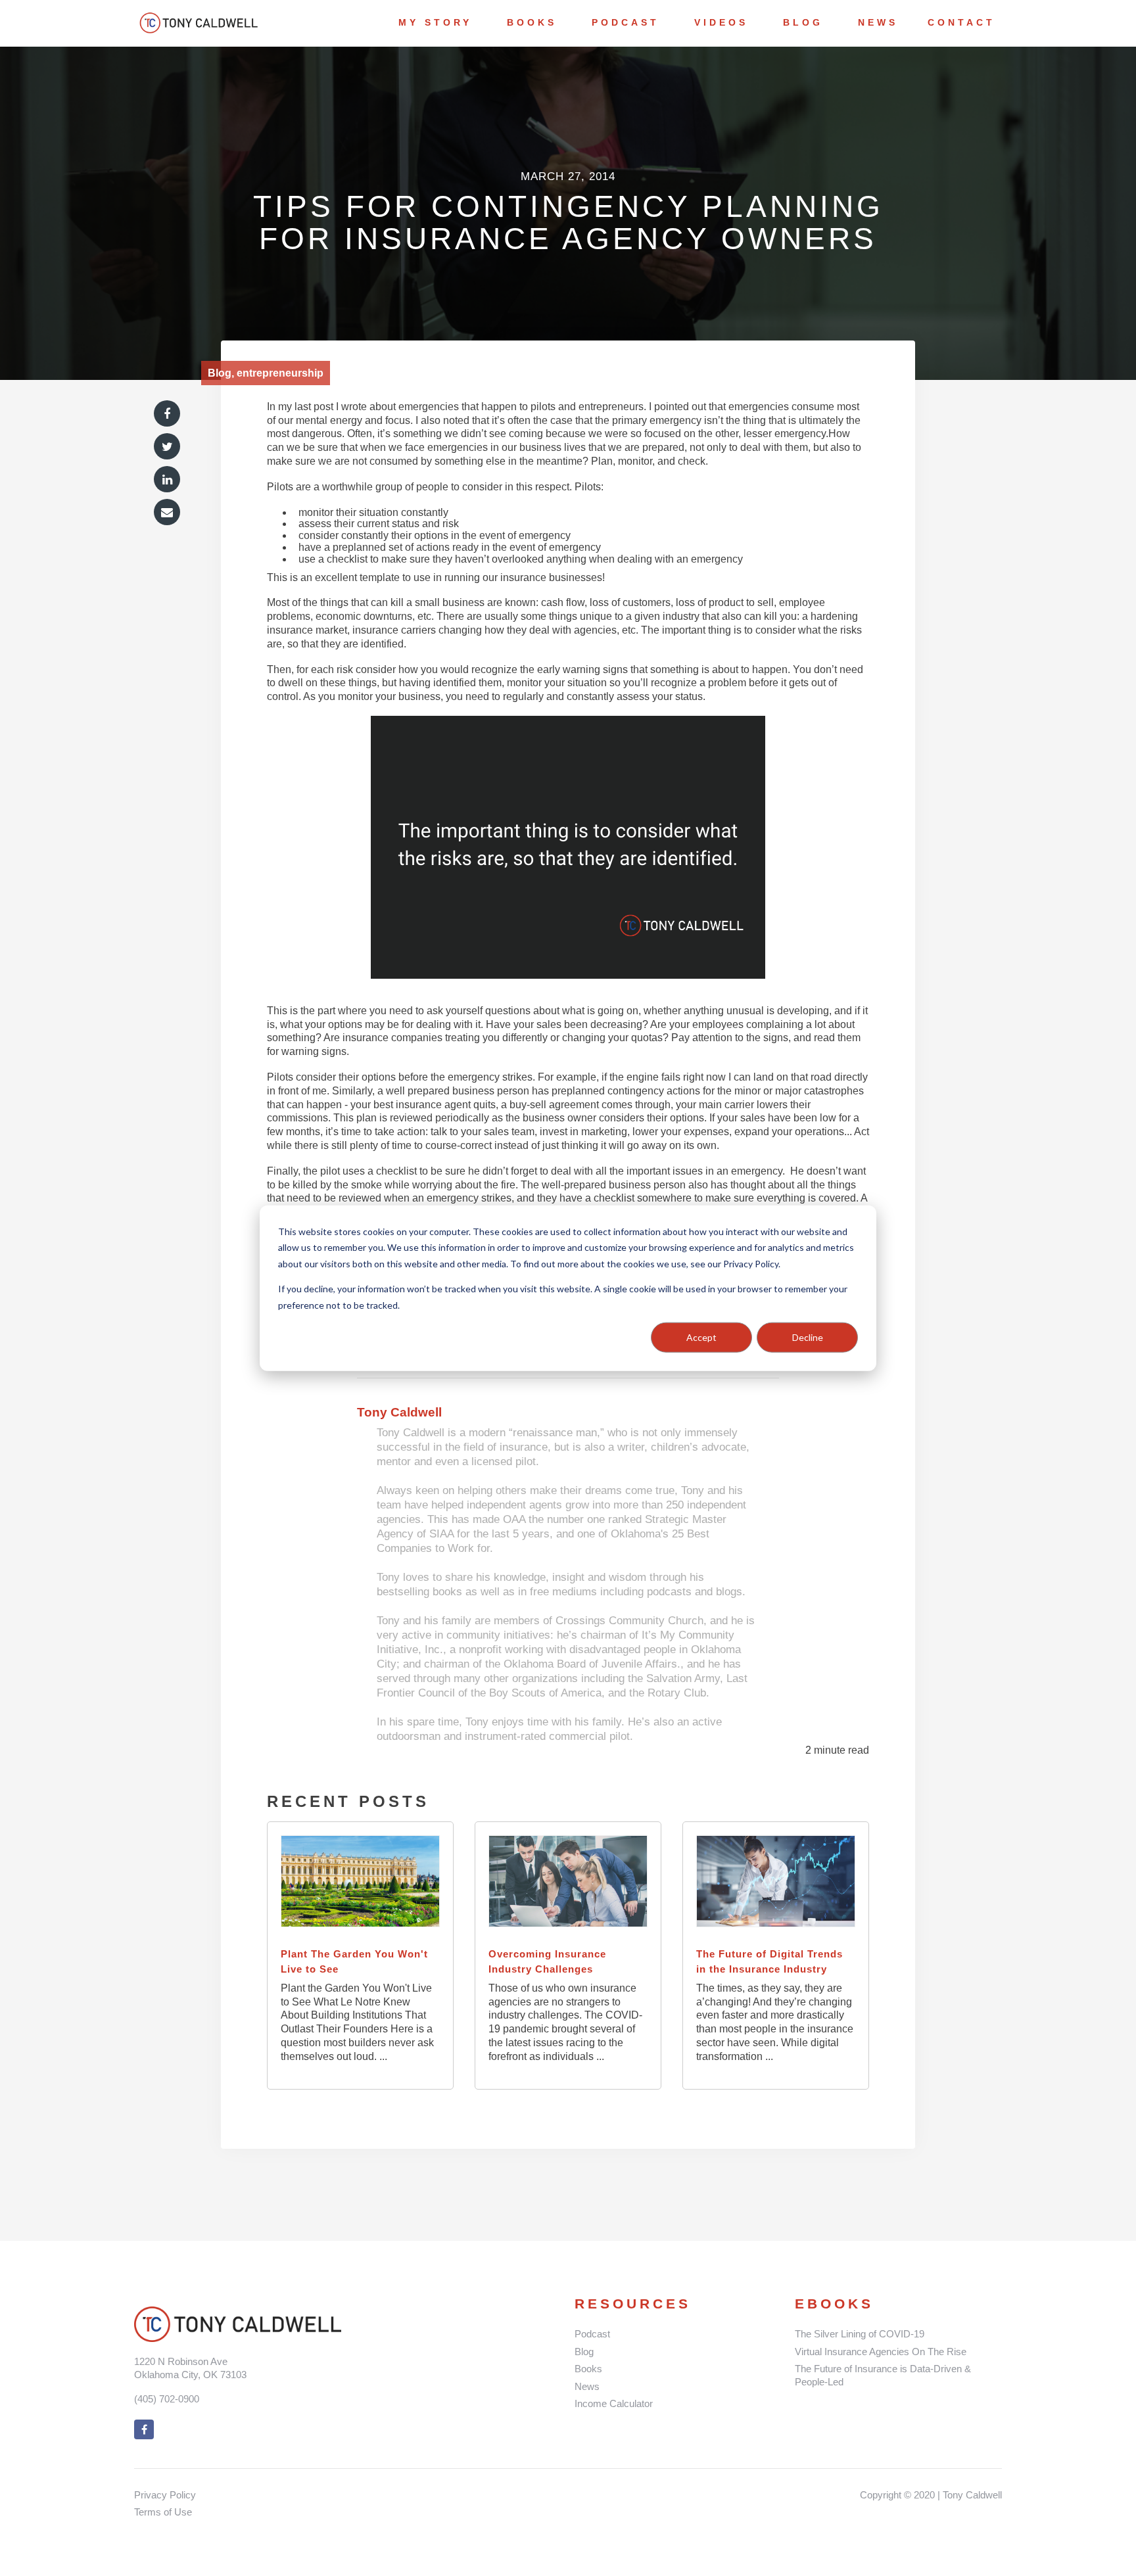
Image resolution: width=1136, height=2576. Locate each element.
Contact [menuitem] (961, 22)
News (587, 2386)
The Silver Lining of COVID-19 (860, 2334)
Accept (701, 1337)
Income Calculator (614, 2403)
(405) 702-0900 (167, 2399)
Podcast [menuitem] (626, 22)
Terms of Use (163, 2512)
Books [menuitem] (532, 22)
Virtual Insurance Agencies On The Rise (881, 2352)
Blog (584, 2352)
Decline (808, 1337)
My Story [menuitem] (435, 22)
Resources (633, 2304)
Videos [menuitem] (721, 22)
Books (588, 2369)
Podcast (592, 2334)
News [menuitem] (878, 22)
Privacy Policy (165, 2495)
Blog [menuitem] (803, 22)
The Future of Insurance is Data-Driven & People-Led (883, 2375)
